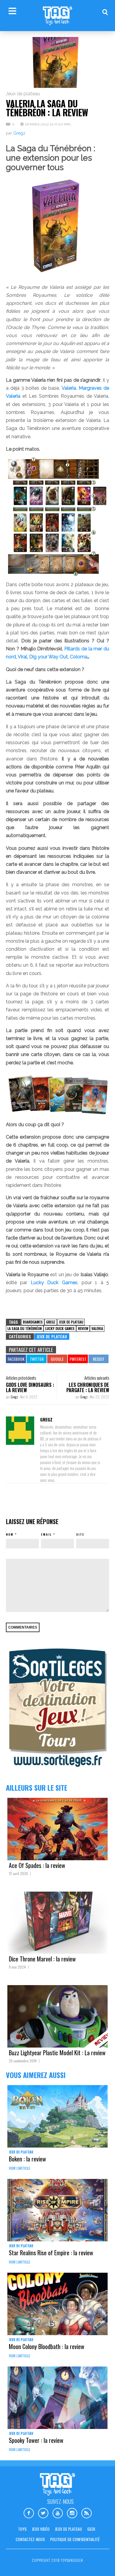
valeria (97, 1328)
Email (46, 1534)
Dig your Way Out (48, 657)
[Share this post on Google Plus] (57, 1359)
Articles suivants (97, 1378)
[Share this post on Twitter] (37, 1359)
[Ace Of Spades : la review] (57, 1829)
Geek (91, 2529)
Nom (10, 1534)
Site (80, 1534)
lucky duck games (60, 1328)
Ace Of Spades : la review (37, 1865)
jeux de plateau (71, 1322)
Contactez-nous (30, 2539)
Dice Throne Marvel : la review (42, 1959)
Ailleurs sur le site (37, 1787)
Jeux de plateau (23, 94)
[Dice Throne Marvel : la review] (57, 1923)
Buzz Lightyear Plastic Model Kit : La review (57, 2053)
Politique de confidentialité (75, 2539)
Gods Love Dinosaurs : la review (30, 1387)
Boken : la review (27, 2159)
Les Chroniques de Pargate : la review (88, 1387)
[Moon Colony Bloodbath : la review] (57, 2304)
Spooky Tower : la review (36, 2440)
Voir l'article (19, 2168)
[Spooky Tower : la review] (57, 2398)
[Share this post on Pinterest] (78, 1359)
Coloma (79, 657)
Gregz (19, 133)
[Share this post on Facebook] (16, 1359)
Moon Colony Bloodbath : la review (47, 2346)
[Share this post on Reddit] (98, 1359)
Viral (22, 657)
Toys (22, 2529)
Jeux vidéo (41, 2529)
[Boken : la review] (57, 2116)
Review (83, 1328)
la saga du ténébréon (25, 1328)
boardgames (33, 1322)
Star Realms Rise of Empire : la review (51, 2253)
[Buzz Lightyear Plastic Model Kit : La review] (57, 2016)
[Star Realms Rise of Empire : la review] (57, 2210)
